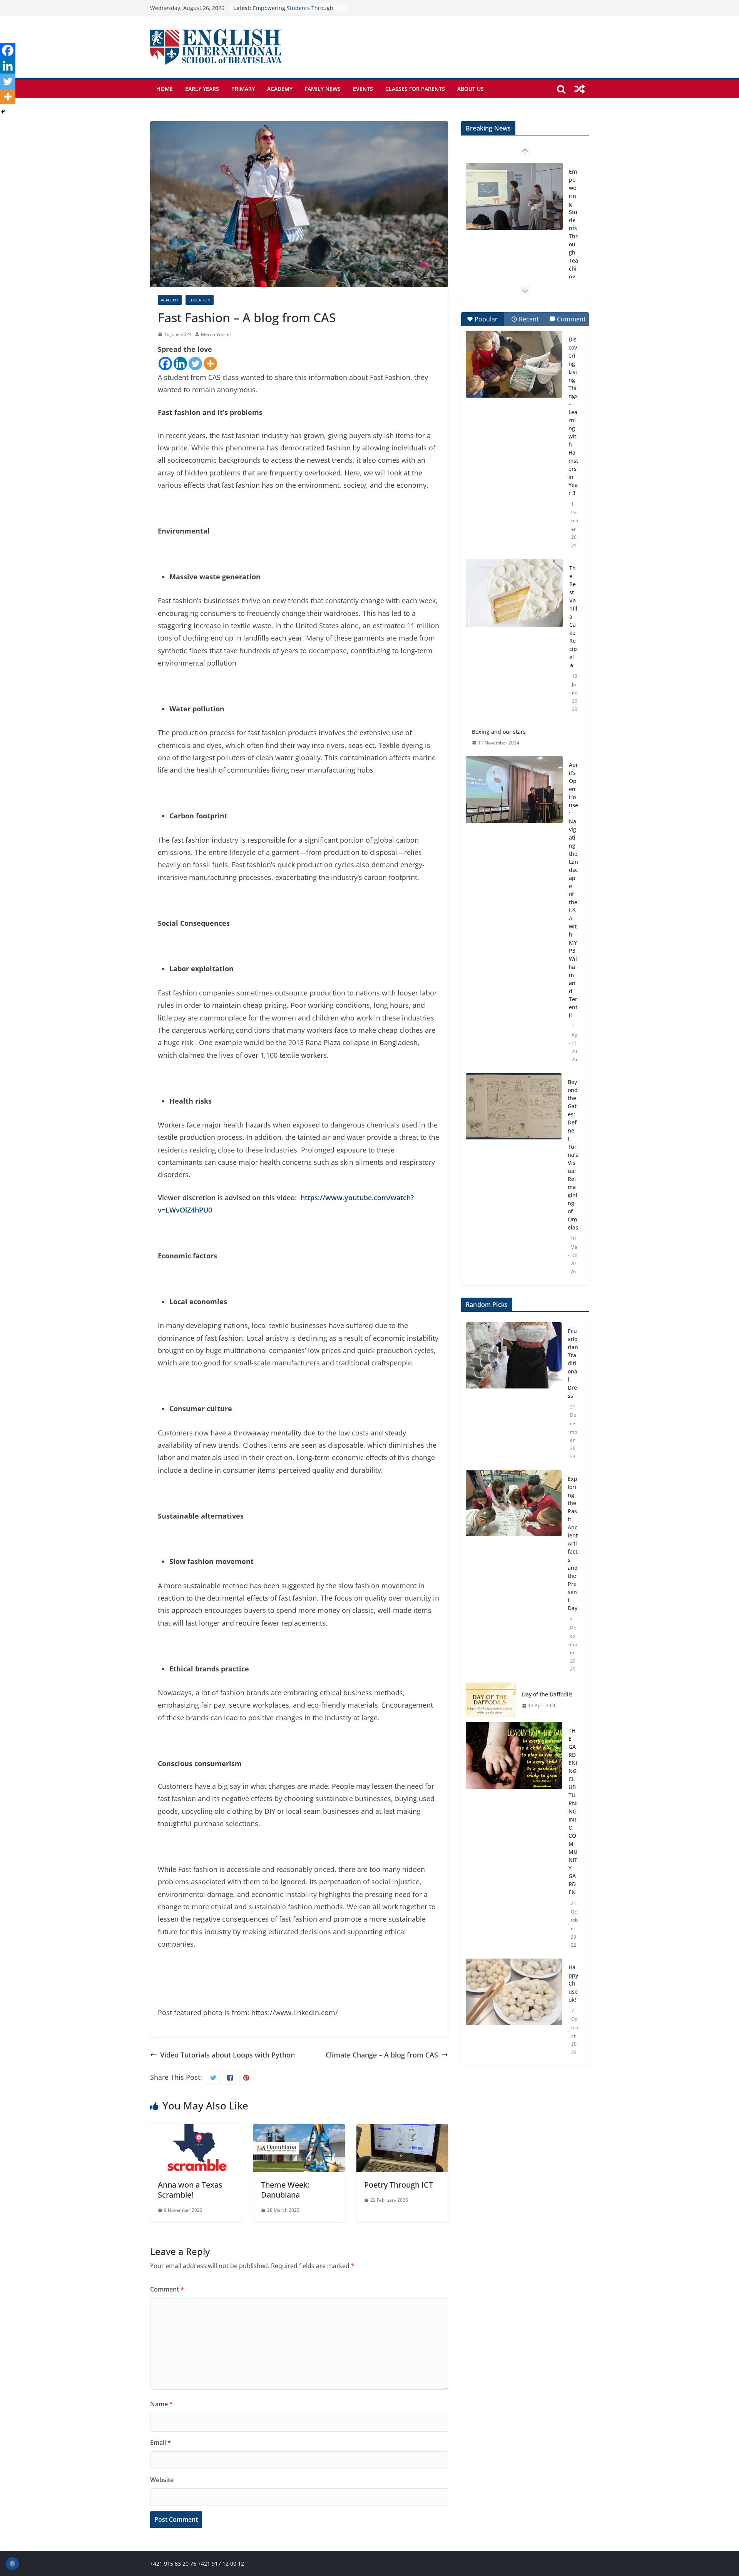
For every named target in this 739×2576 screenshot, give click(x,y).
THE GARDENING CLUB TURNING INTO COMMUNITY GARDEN (573, 1811)
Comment (167, 2289)
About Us (471, 89)
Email (161, 2442)
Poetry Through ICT (399, 2185)
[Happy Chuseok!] (514, 2010)
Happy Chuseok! (573, 1983)
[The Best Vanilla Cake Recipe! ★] (514, 593)
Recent (529, 319)
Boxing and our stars (499, 732)
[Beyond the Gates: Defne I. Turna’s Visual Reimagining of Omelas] (514, 1106)
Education (200, 300)
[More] (210, 364)
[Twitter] (195, 364)
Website (162, 2480)
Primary (243, 89)
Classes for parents (415, 89)
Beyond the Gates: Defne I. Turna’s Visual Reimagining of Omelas (573, 1155)
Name (161, 2404)
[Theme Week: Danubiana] (299, 2130)
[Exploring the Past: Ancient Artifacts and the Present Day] (514, 1574)
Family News (323, 89)
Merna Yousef (216, 334)
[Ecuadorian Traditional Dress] (514, 1394)
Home (165, 89)
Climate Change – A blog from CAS (382, 2055)
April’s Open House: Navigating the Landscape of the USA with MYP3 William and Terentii (573, 890)
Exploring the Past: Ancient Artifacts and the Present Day (573, 1543)
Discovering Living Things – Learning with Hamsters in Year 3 (573, 416)
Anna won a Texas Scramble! (190, 2190)
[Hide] (3, 112)
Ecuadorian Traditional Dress (573, 1363)
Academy (280, 89)
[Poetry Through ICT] (402, 2130)
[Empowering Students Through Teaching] (514, 196)
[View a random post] (580, 89)
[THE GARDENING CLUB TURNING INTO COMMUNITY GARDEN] (514, 1838)
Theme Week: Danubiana (285, 2190)
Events (363, 89)
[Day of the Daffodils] (491, 1700)
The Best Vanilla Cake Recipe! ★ (573, 616)
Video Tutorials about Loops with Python (227, 2055)
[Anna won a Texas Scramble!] (196, 2130)
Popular (486, 319)
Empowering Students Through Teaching (573, 224)
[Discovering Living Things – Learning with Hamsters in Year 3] (514, 364)
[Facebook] (165, 364)
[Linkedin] (180, 364)
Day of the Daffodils (547, 1694)
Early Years (202, 89)
